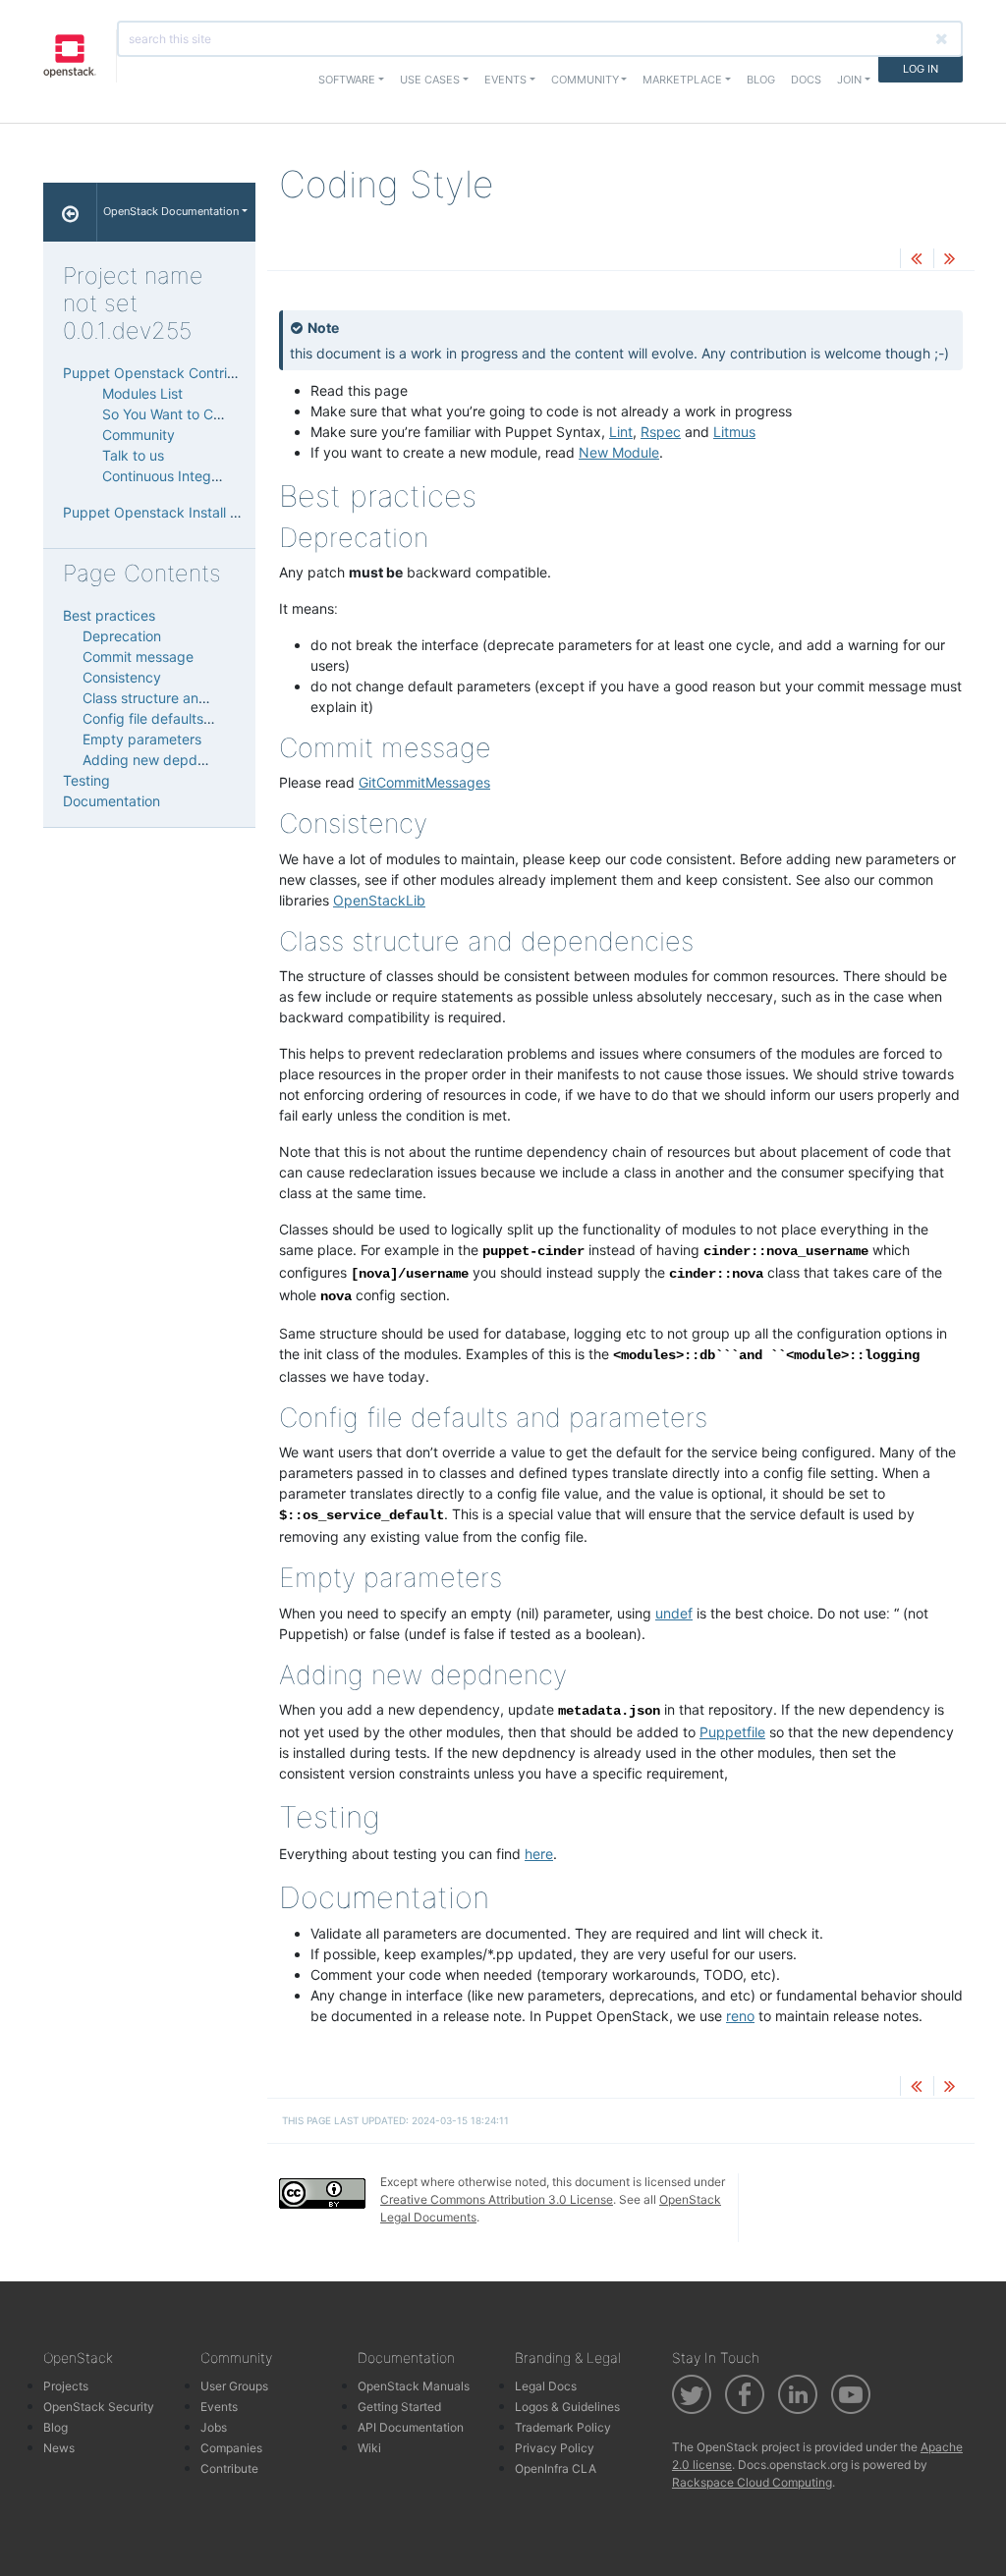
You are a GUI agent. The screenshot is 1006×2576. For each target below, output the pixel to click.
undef (674, 1613)
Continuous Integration (175, 476)
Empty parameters (142, 739)
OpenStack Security (99, 2407)
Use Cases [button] (430, 80)
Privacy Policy (555, 2448)
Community (139, 435)
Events (219, 2407)
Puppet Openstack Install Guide (165, 512)
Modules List (142, 393)
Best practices (109, 615)
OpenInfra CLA (556, 2468)
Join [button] (849, 80)
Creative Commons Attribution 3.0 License (497, 2199)
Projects (66, 2386)
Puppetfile (732, 1732)
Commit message (138, 657)
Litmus (734, 432)
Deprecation (122, 636)
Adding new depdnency (160, 760)
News (59, 2448)
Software (347, 80)
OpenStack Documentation (171, 211)
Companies (231, 2448)
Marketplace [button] (682, 80)
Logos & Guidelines (567, 2407)
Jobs (214, 2427)
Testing (86, 780)
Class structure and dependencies (193, 698)
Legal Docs (546, 2386)
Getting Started (399, 2407)
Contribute (229, 2468)
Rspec (661, 432)
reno (740, 2016)
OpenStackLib (379, 900)
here (539, 1854)
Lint (621, 432)
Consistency (122, 677)
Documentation (112, 801)
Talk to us (133, 455)
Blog (761, 80)
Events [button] (505, 80)
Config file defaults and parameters (196, 718)
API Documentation (411, 2427)
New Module (619, 452)
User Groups (234, 2386)
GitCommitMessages (424, 782)
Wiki (369, 2448)
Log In (921, 69)
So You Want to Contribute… (193, 414)
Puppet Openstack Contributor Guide (183, 373)
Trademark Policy (563, 2427)
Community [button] (585, 80)
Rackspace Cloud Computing (752, 2482)
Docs (806, 80)
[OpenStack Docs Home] (70, 212)
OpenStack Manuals (414, 2386)
